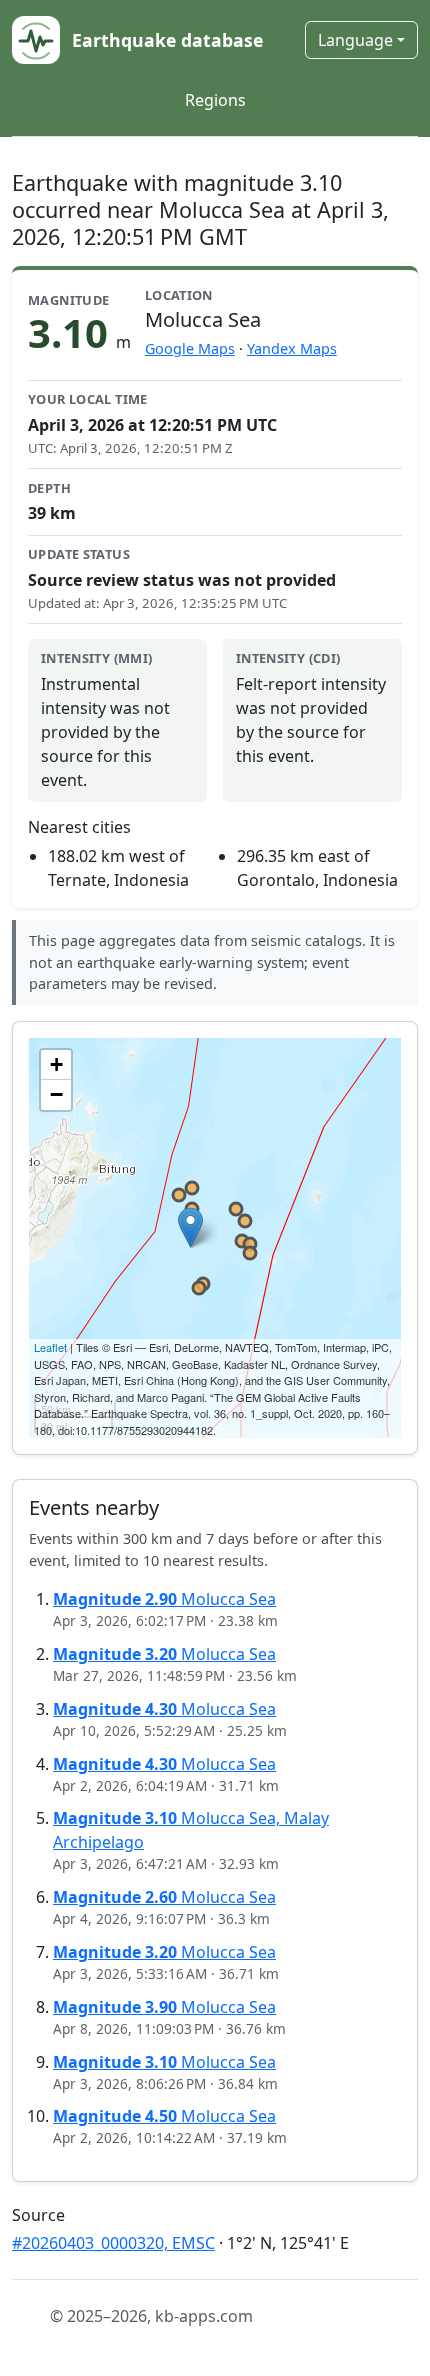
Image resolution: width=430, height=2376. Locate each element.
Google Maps (190, 348)
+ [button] (56, 1064)
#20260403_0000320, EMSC (113, 2243)
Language (355, 40)
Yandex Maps (292, 348)
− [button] (56, 1094)
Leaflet (50, 1347)
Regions (215, 100)
